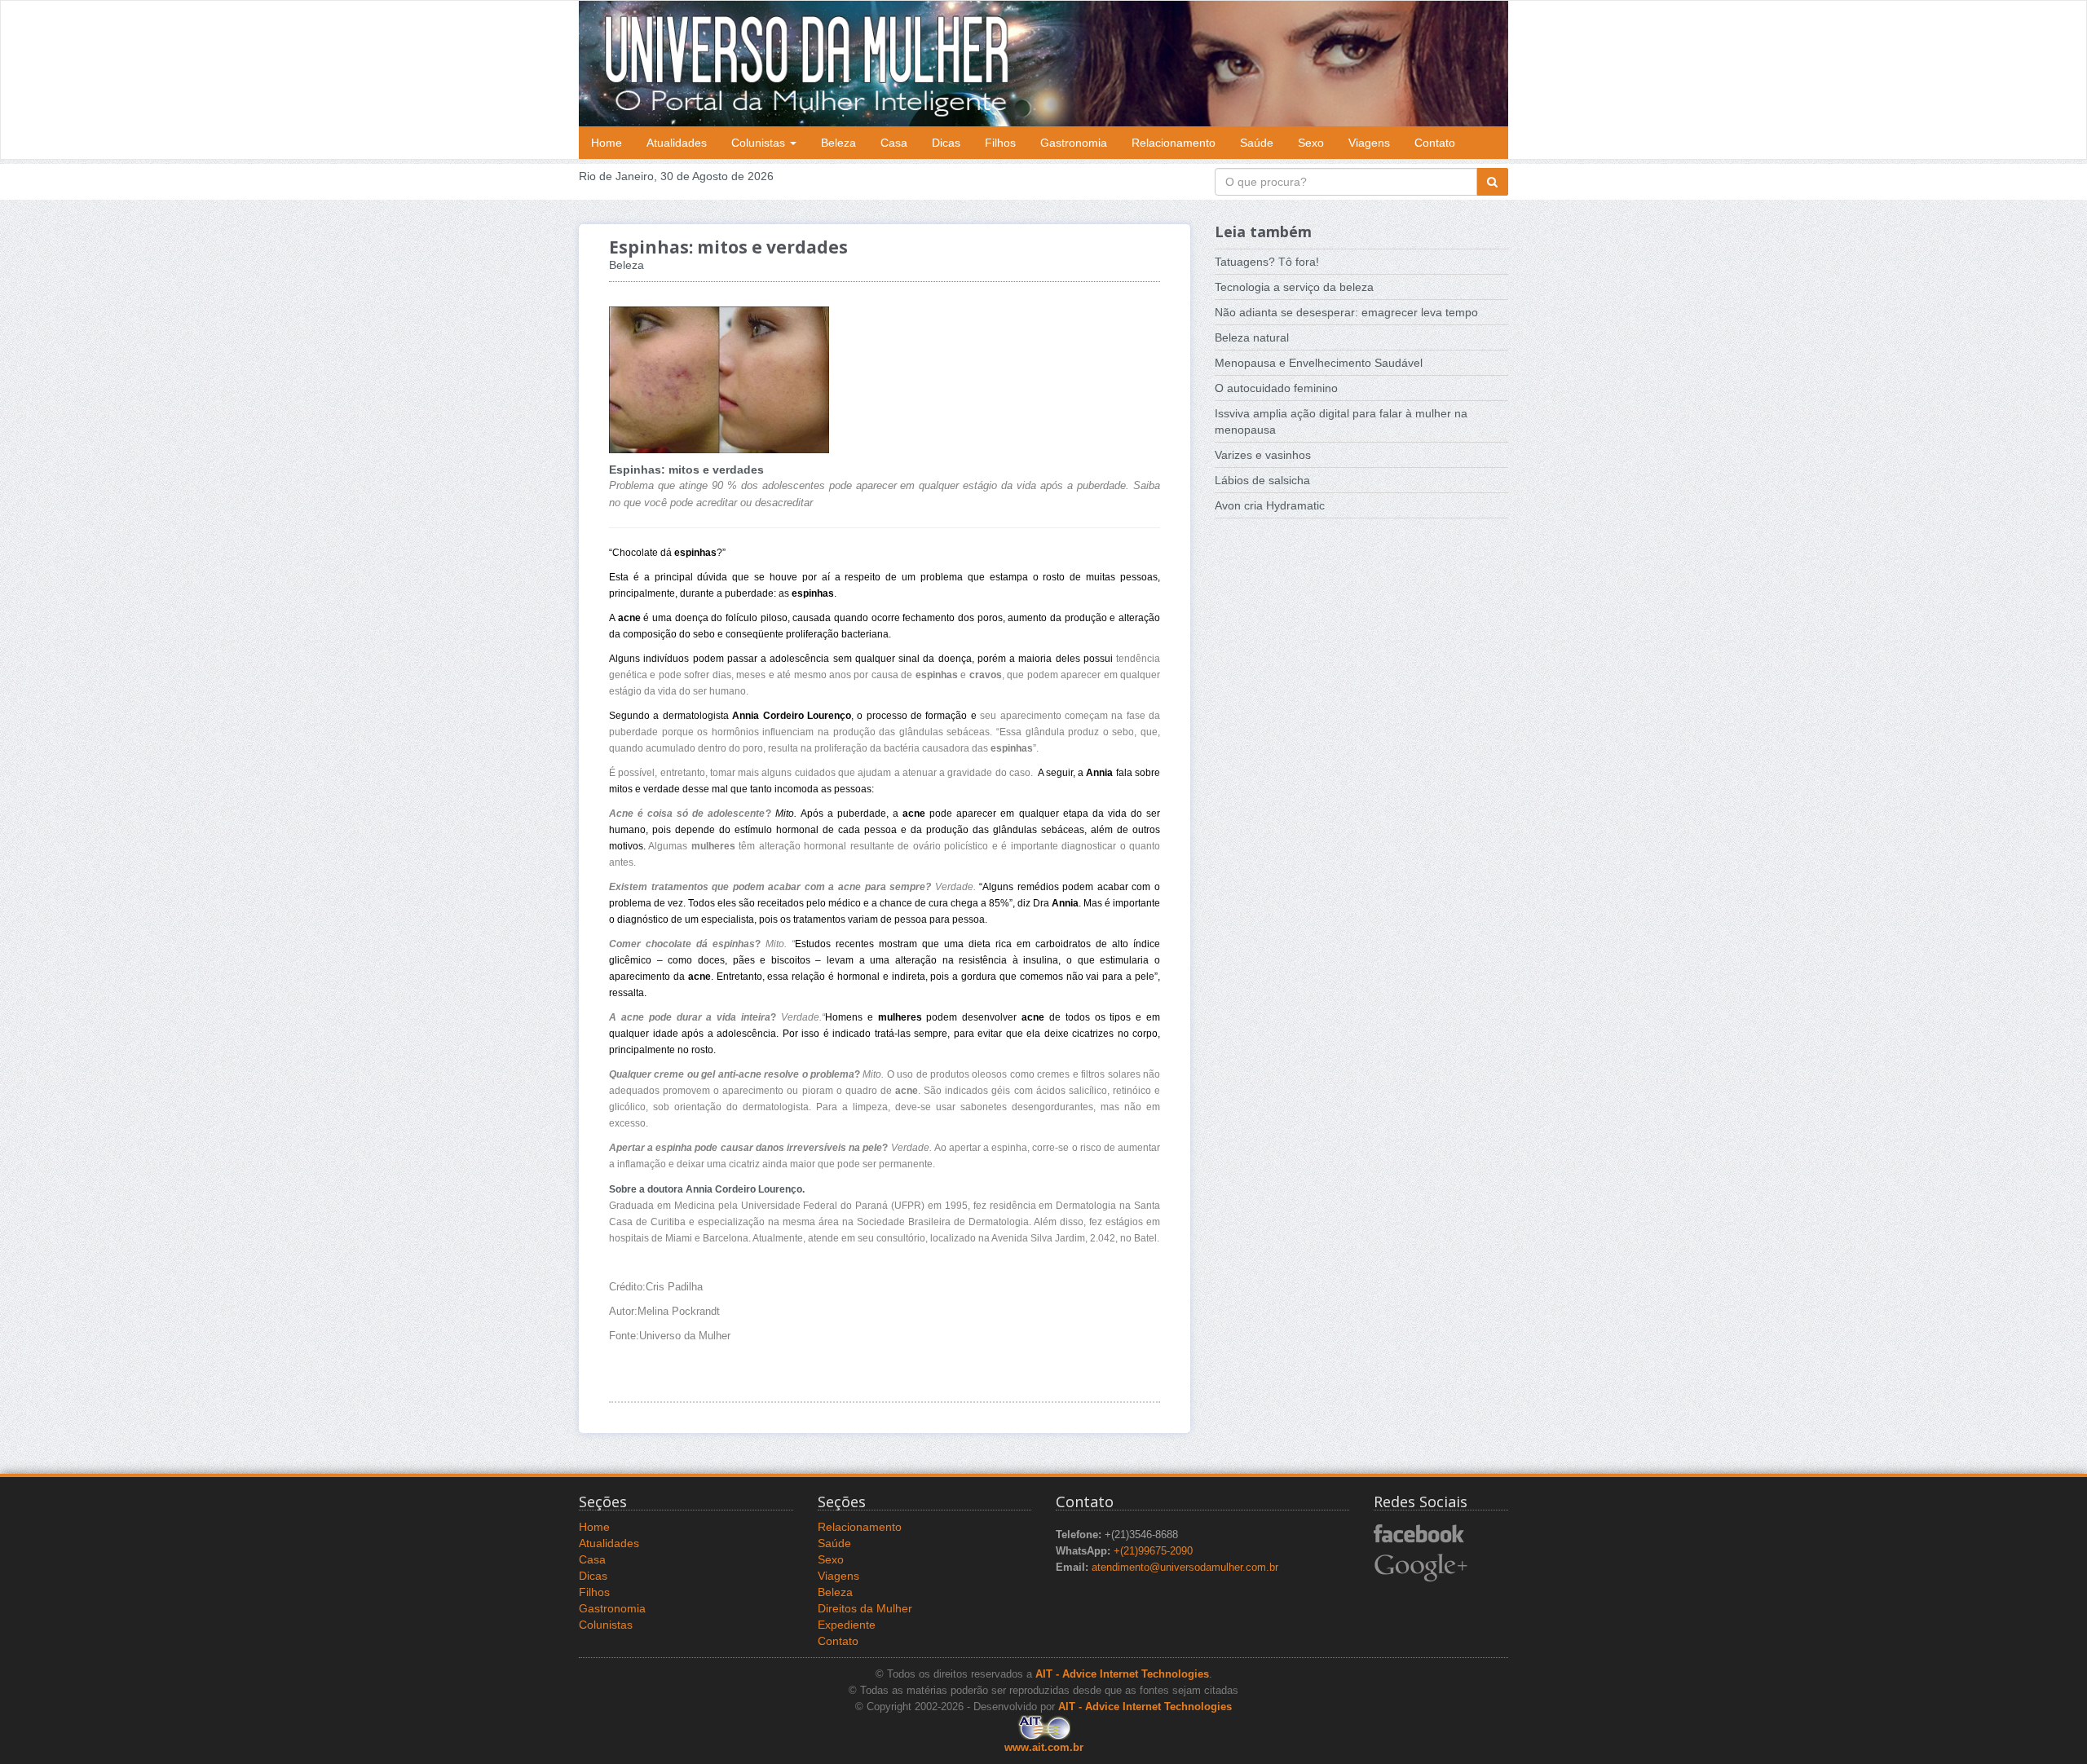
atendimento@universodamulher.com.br (1185, 1568)
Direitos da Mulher (865, 1608)
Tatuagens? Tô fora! (1267, 262)
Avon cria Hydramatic (1270, 505)
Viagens (1369, 143)
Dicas (946, 143)
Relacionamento (1174, 143)
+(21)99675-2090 (1153, 1551)
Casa (894, 143)
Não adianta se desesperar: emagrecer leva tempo (1346, 312)
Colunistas (760, 143)
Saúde (1257, 143)
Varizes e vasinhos (1263, 455)
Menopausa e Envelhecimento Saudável (1319, 363)
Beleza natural (1252, 337)
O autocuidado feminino (1276, 388)
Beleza (838, 143)
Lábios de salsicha (1262, 480)
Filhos (1000, 143)
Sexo (1311, 143)
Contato (1435, 143)
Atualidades (677, 143)
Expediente (847, 1625)
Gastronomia (1074, 143)
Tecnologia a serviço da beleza (1294, 287)
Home (607, 143)
